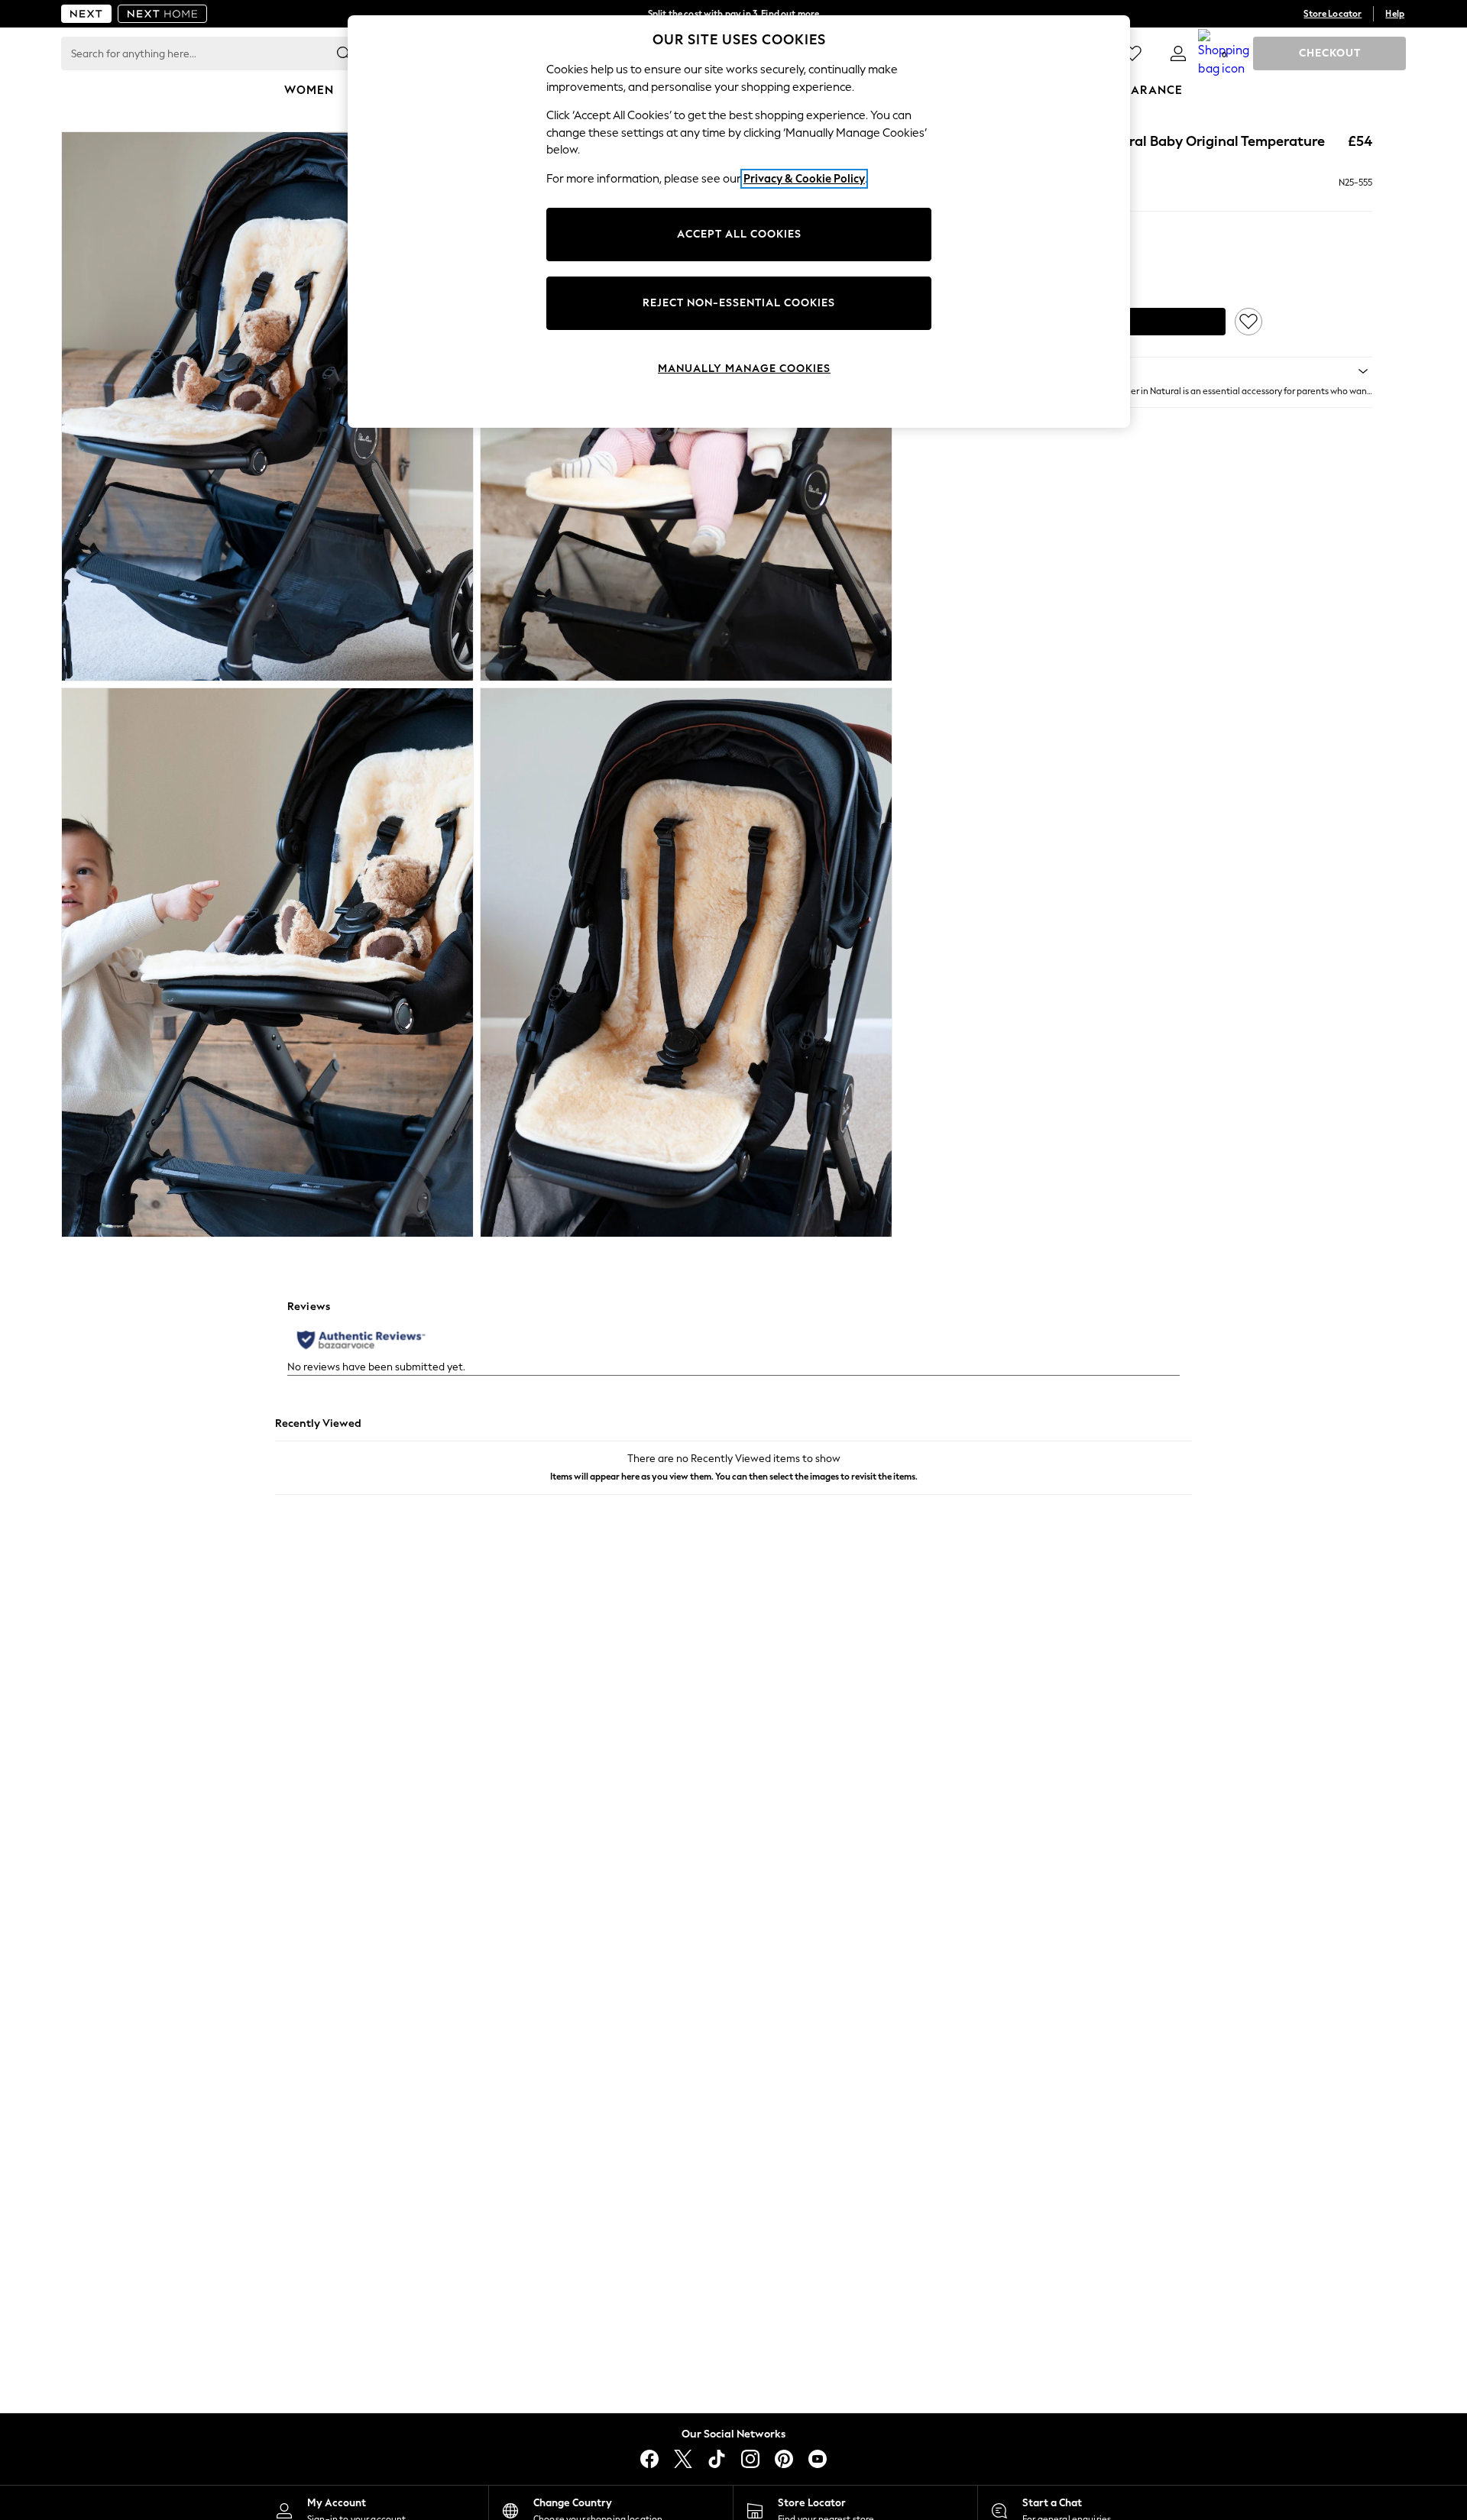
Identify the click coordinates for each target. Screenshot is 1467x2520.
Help (1395, 14)
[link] (1178, 53)
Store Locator (1333, 14)
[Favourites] (1132, 53)
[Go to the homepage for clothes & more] (86, 14)
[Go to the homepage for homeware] (163, 14)
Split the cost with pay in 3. (733, 14)
